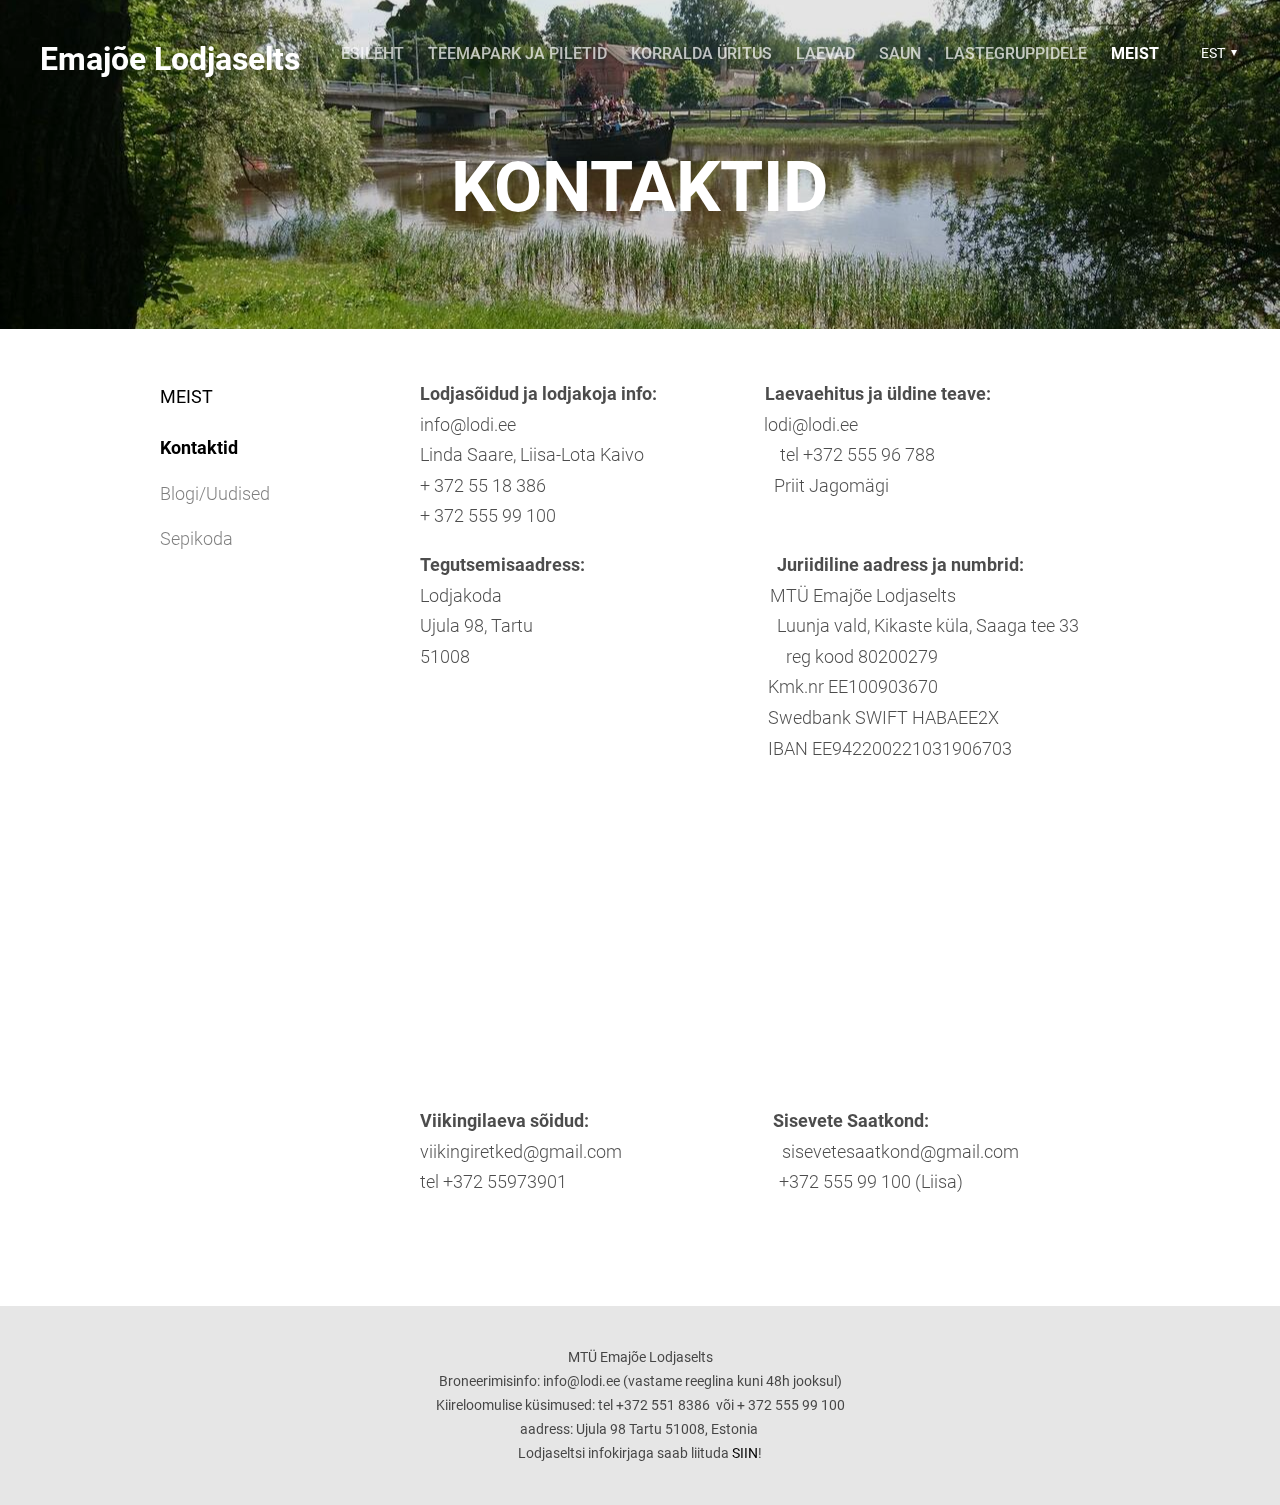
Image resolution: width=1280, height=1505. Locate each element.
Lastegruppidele (1016, 53)
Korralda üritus (701, 53)
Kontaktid (199, 447)
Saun (900, 53)
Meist (1135, 53)
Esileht (372, 53)
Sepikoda (196, 538)
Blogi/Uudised (215, 493)
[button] (1216, 53)
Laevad (825, 53)
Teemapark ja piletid (517, 53)
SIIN (745, 1453)
